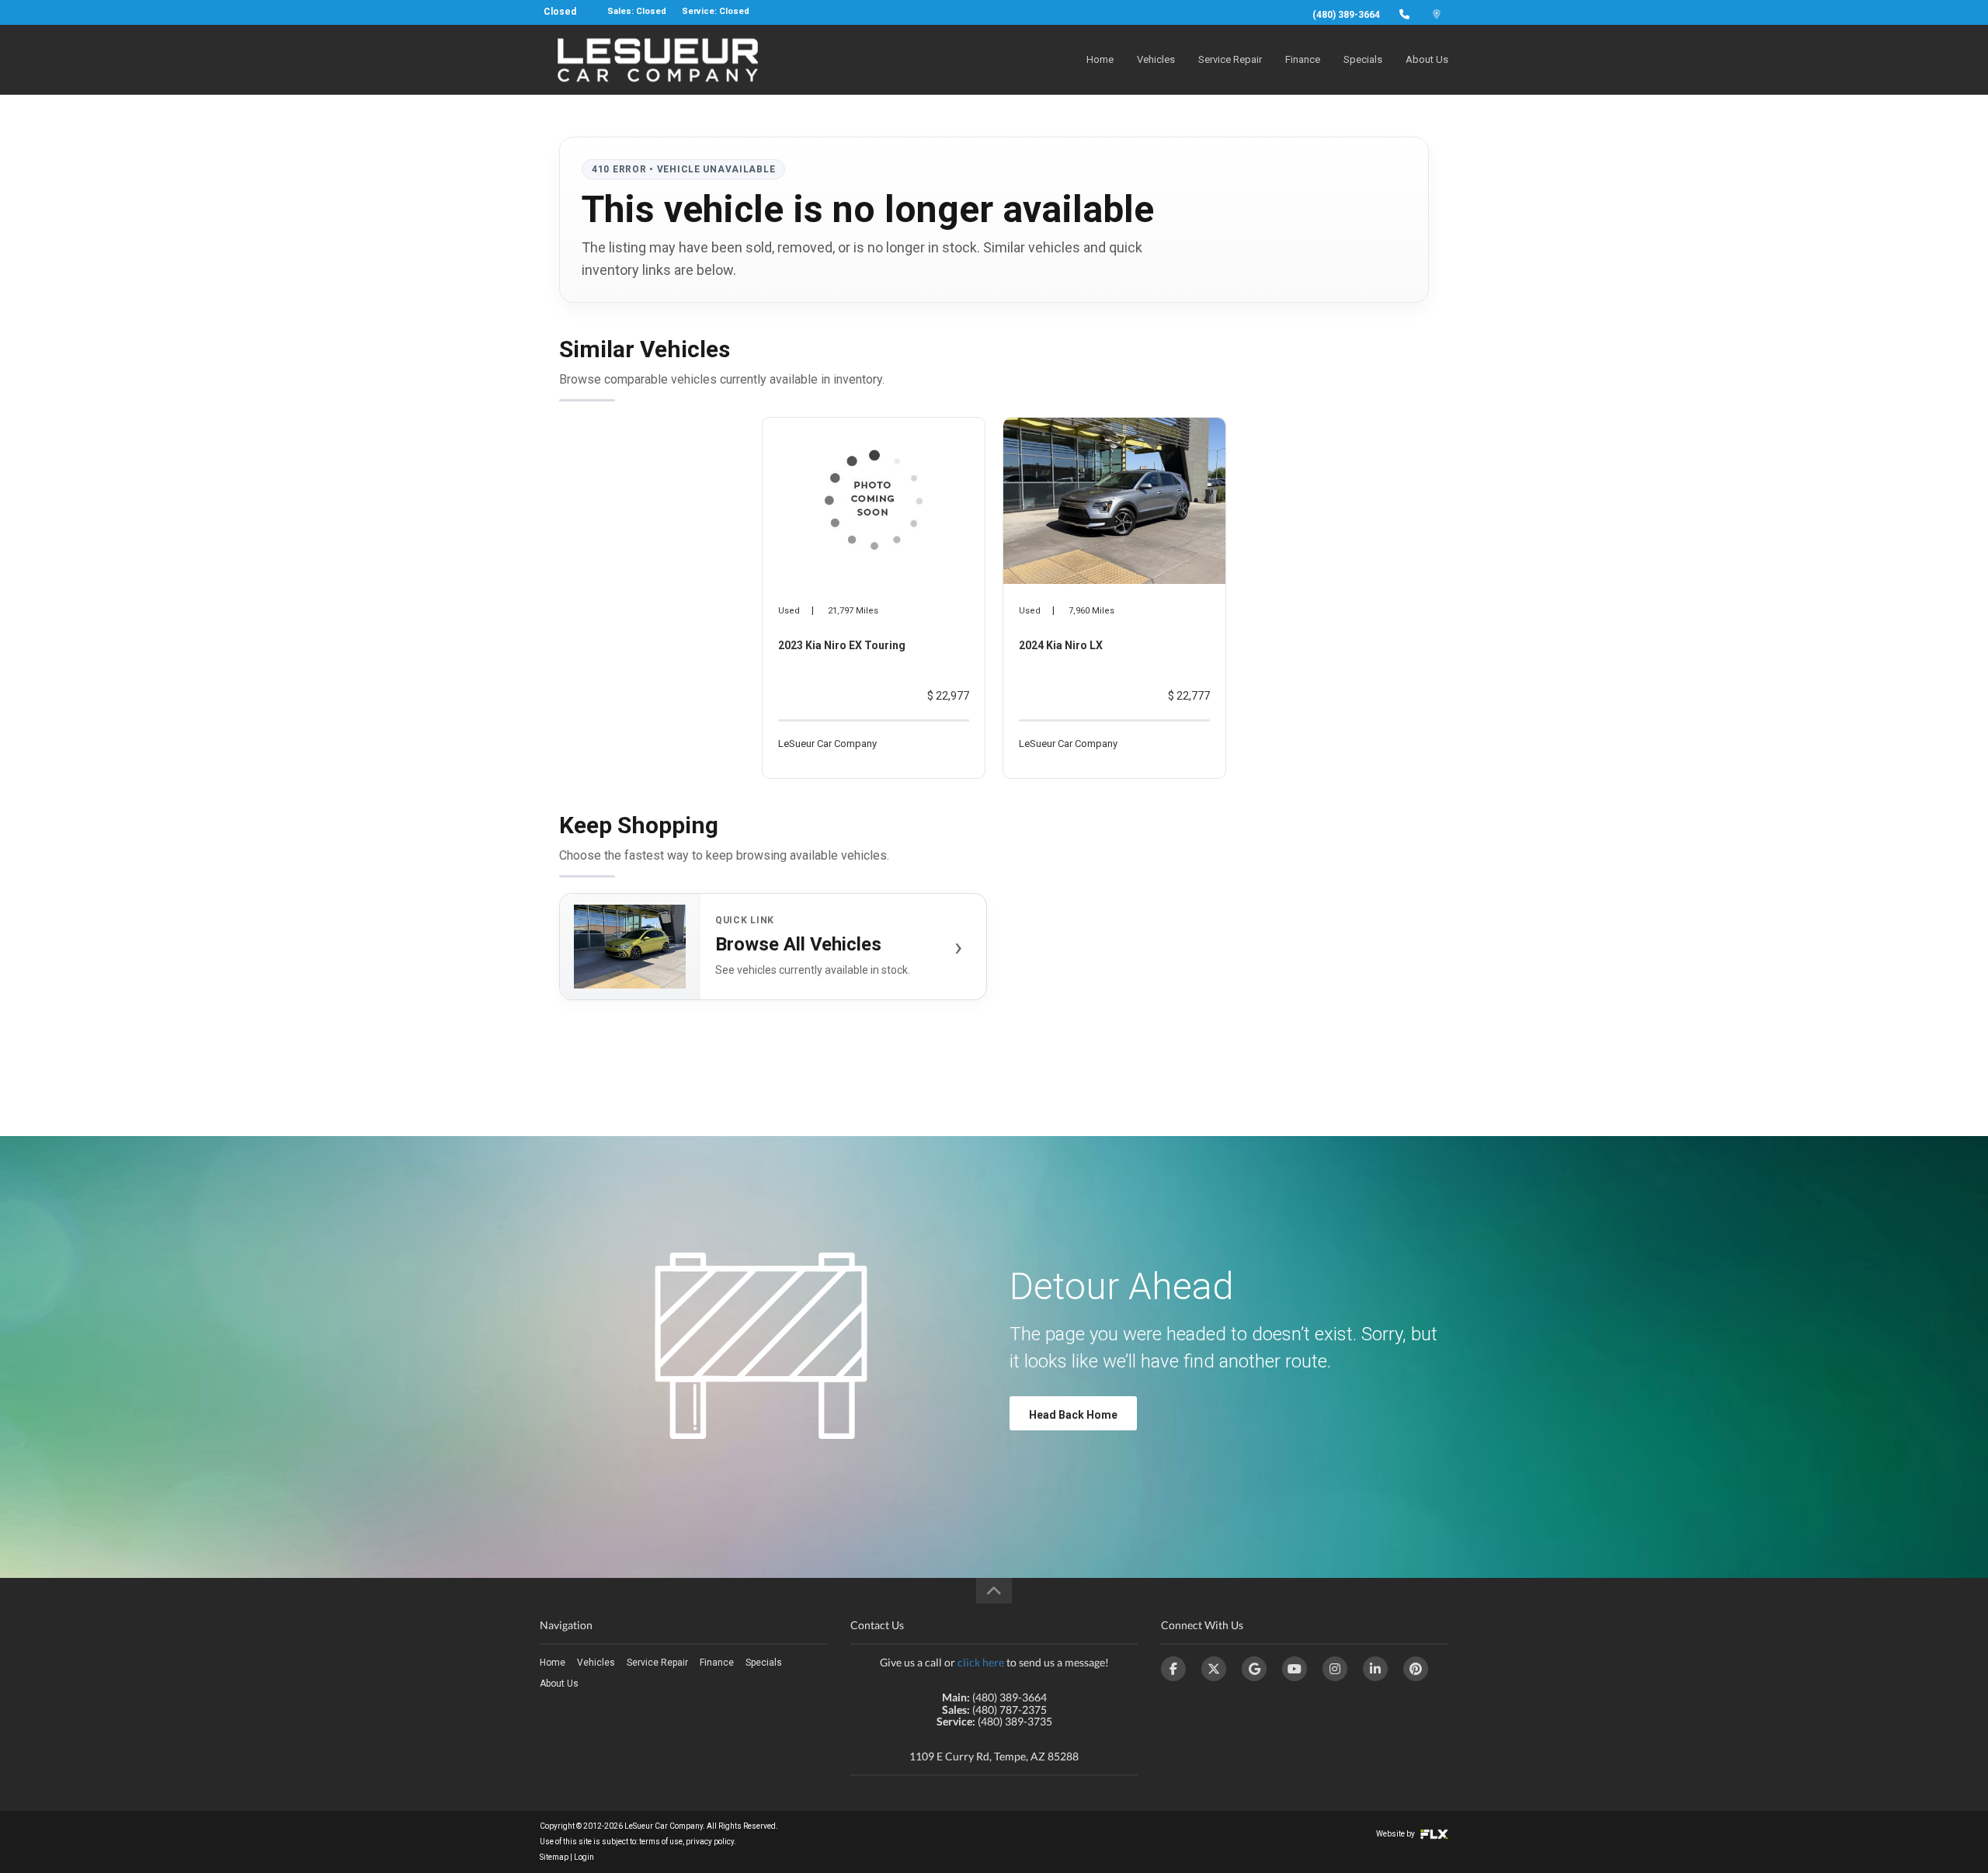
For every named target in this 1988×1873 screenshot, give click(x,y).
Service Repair (1230, 59)
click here (981, 1662)
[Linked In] (1375, 1669)
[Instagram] (1335, 1669)
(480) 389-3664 (1346, 15)
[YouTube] (1295, 1669)
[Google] (1254, 1669)
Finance (1303, 59)
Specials (1363, 59)
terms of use (661, 1842)
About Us (1427, 59)
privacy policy (710, 1842)
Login (584, 1857)
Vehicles (1156, 59)
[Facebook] (1173, 1669)
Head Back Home (1073, 1415)
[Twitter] (1214, 1669)
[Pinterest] (1416, 1669)
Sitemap (554, 1857)
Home (1100, 59)
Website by (1396, 1834)
